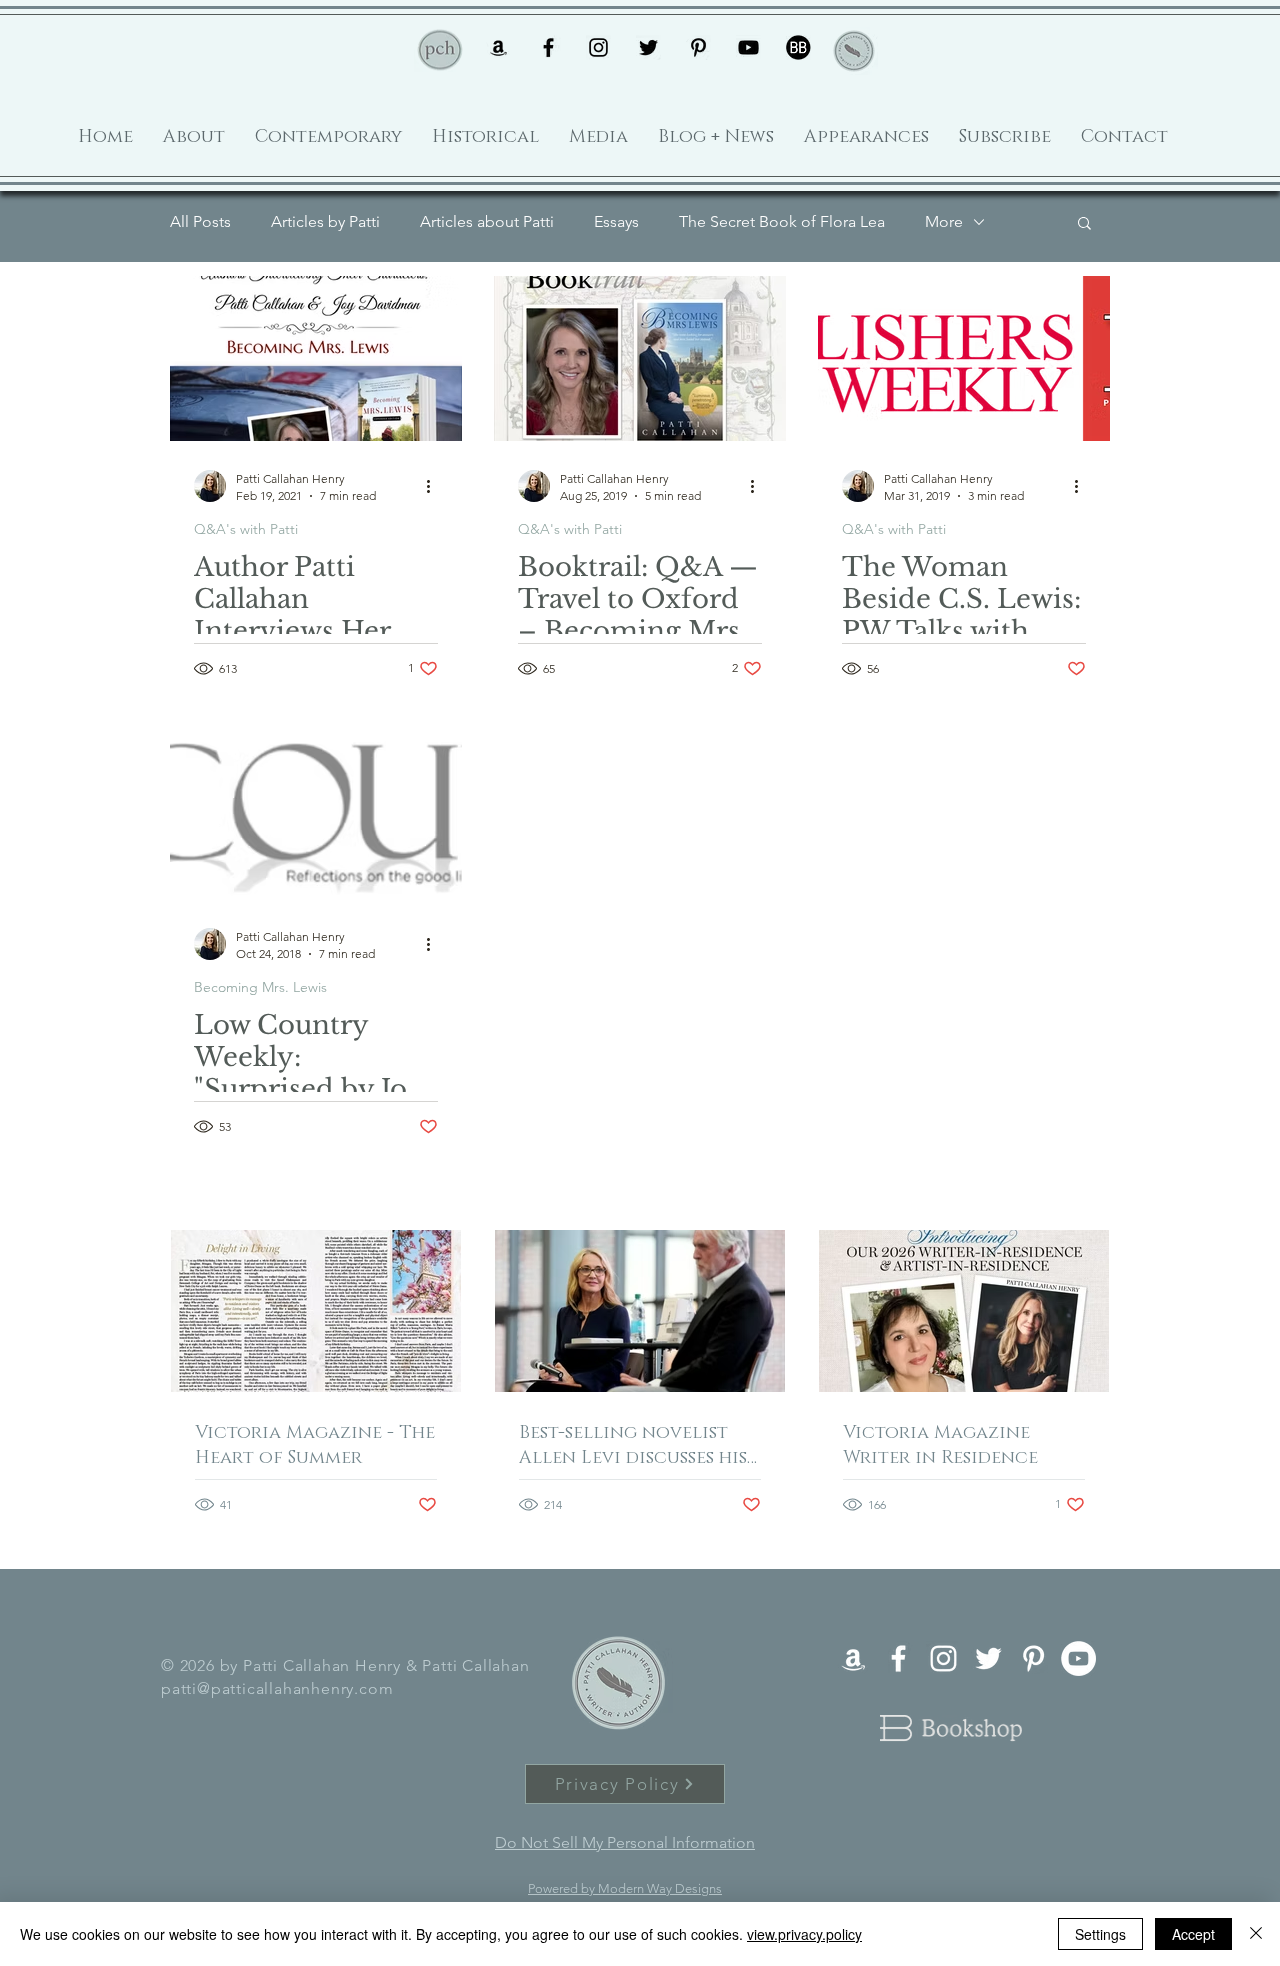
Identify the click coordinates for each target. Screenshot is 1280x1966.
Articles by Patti (325, 221)
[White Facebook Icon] (898, 1658)
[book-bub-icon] (798, 47)
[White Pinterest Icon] (1033, 1658)
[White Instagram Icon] (943, 1658)
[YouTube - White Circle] (1078, 1658)
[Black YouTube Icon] (748, 47)
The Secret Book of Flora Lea (782, 221)
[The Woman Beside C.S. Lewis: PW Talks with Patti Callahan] (964, 358)
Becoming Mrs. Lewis (260, 987)
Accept (1193, 1934)
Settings (1100, 1934)
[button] (1084, 224)
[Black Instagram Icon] (598, 47)
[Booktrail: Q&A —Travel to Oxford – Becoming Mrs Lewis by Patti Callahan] (640, 358)
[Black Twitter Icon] (648, 47)
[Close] (1256, 1934)
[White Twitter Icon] (988, 1658)
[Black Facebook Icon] (548, 47)
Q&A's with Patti (246, 529)
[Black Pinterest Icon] (698, 47)
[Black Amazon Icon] (498, 47)
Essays (616, 221)
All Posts (200, 221)
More (944, 221)
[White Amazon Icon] (853, 1658)
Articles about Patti (487, 221)
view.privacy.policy (804, 1934)
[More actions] (435, 486)
